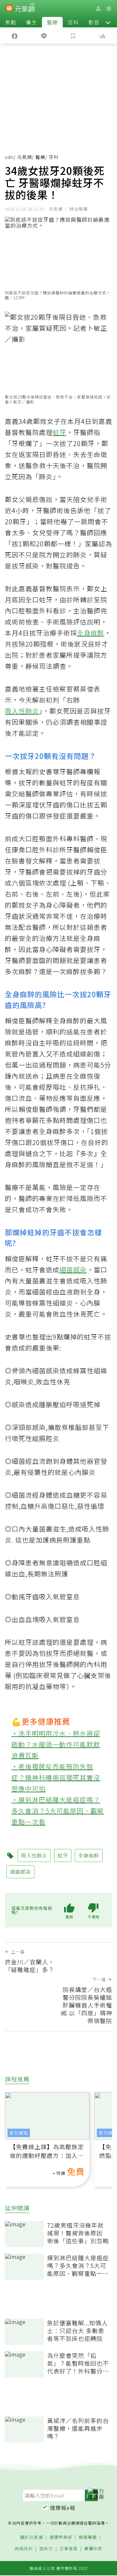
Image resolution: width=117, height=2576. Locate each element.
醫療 (52, 22)
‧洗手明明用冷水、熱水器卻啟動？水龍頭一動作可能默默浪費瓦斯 (56, 1744)
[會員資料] (98, 9)
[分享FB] (15, 35)
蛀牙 (59, 432)
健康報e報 (63, 2508)
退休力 (46, 2549)
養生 (32, 22)
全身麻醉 (91, 633)
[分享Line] (44, 35)
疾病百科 (24, 2549)
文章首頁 (69, 2549)
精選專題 (88, 2537)
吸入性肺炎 (22, 711)
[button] (108, 22)
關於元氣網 (32, 2537)
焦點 (11, 22)
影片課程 (19, 2133)
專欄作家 (93, 2549)
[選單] (109, 9)
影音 (94, 22)
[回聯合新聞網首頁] (9, 9)
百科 (73, 22)
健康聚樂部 (61, 2537)
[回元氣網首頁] (25, 8)
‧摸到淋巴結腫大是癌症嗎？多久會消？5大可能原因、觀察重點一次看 (58, 1811)
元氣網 (25, 157)
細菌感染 (73, 1270)
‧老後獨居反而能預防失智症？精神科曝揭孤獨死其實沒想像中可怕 (56, 1778)
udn (9, 157)
